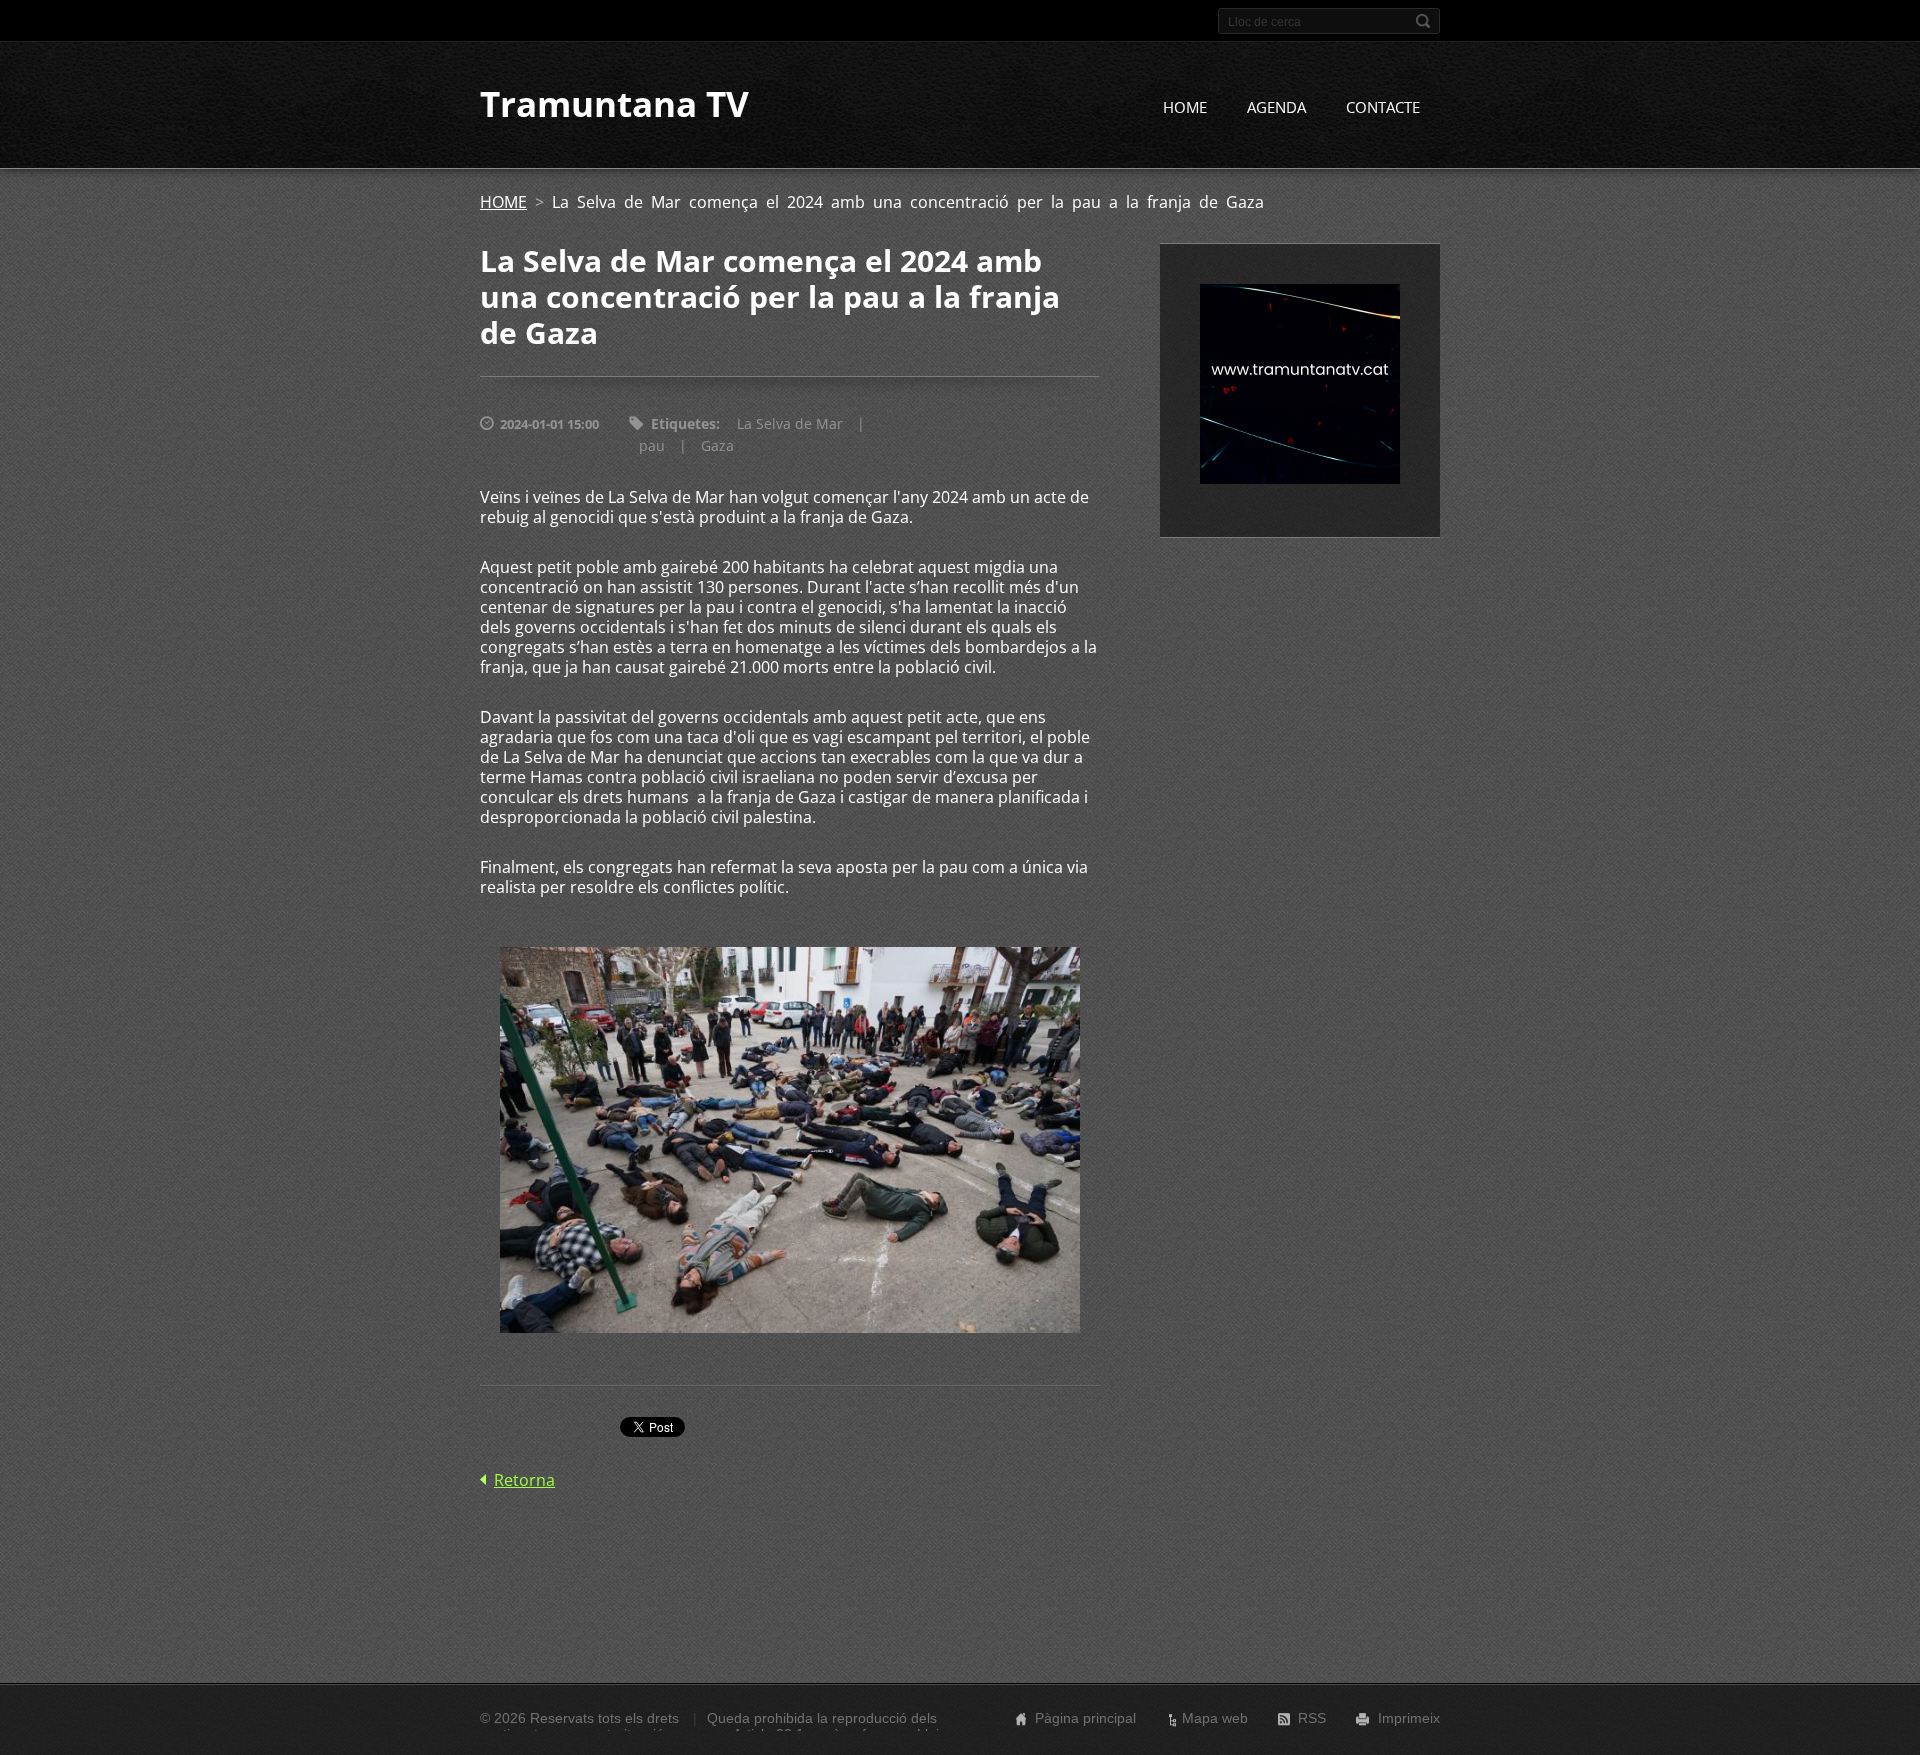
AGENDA (1276, 107)
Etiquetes (683, 423)
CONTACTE (1383, 107)
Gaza (717, 445)
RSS (1312, 1718)
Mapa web (1215, 1718)
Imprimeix (1409, 1718)
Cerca (1423, 21)
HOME (1185, 107)
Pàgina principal (1085, 1718)
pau (652, 445)
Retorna (524, 1480)
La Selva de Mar (790, 423)
